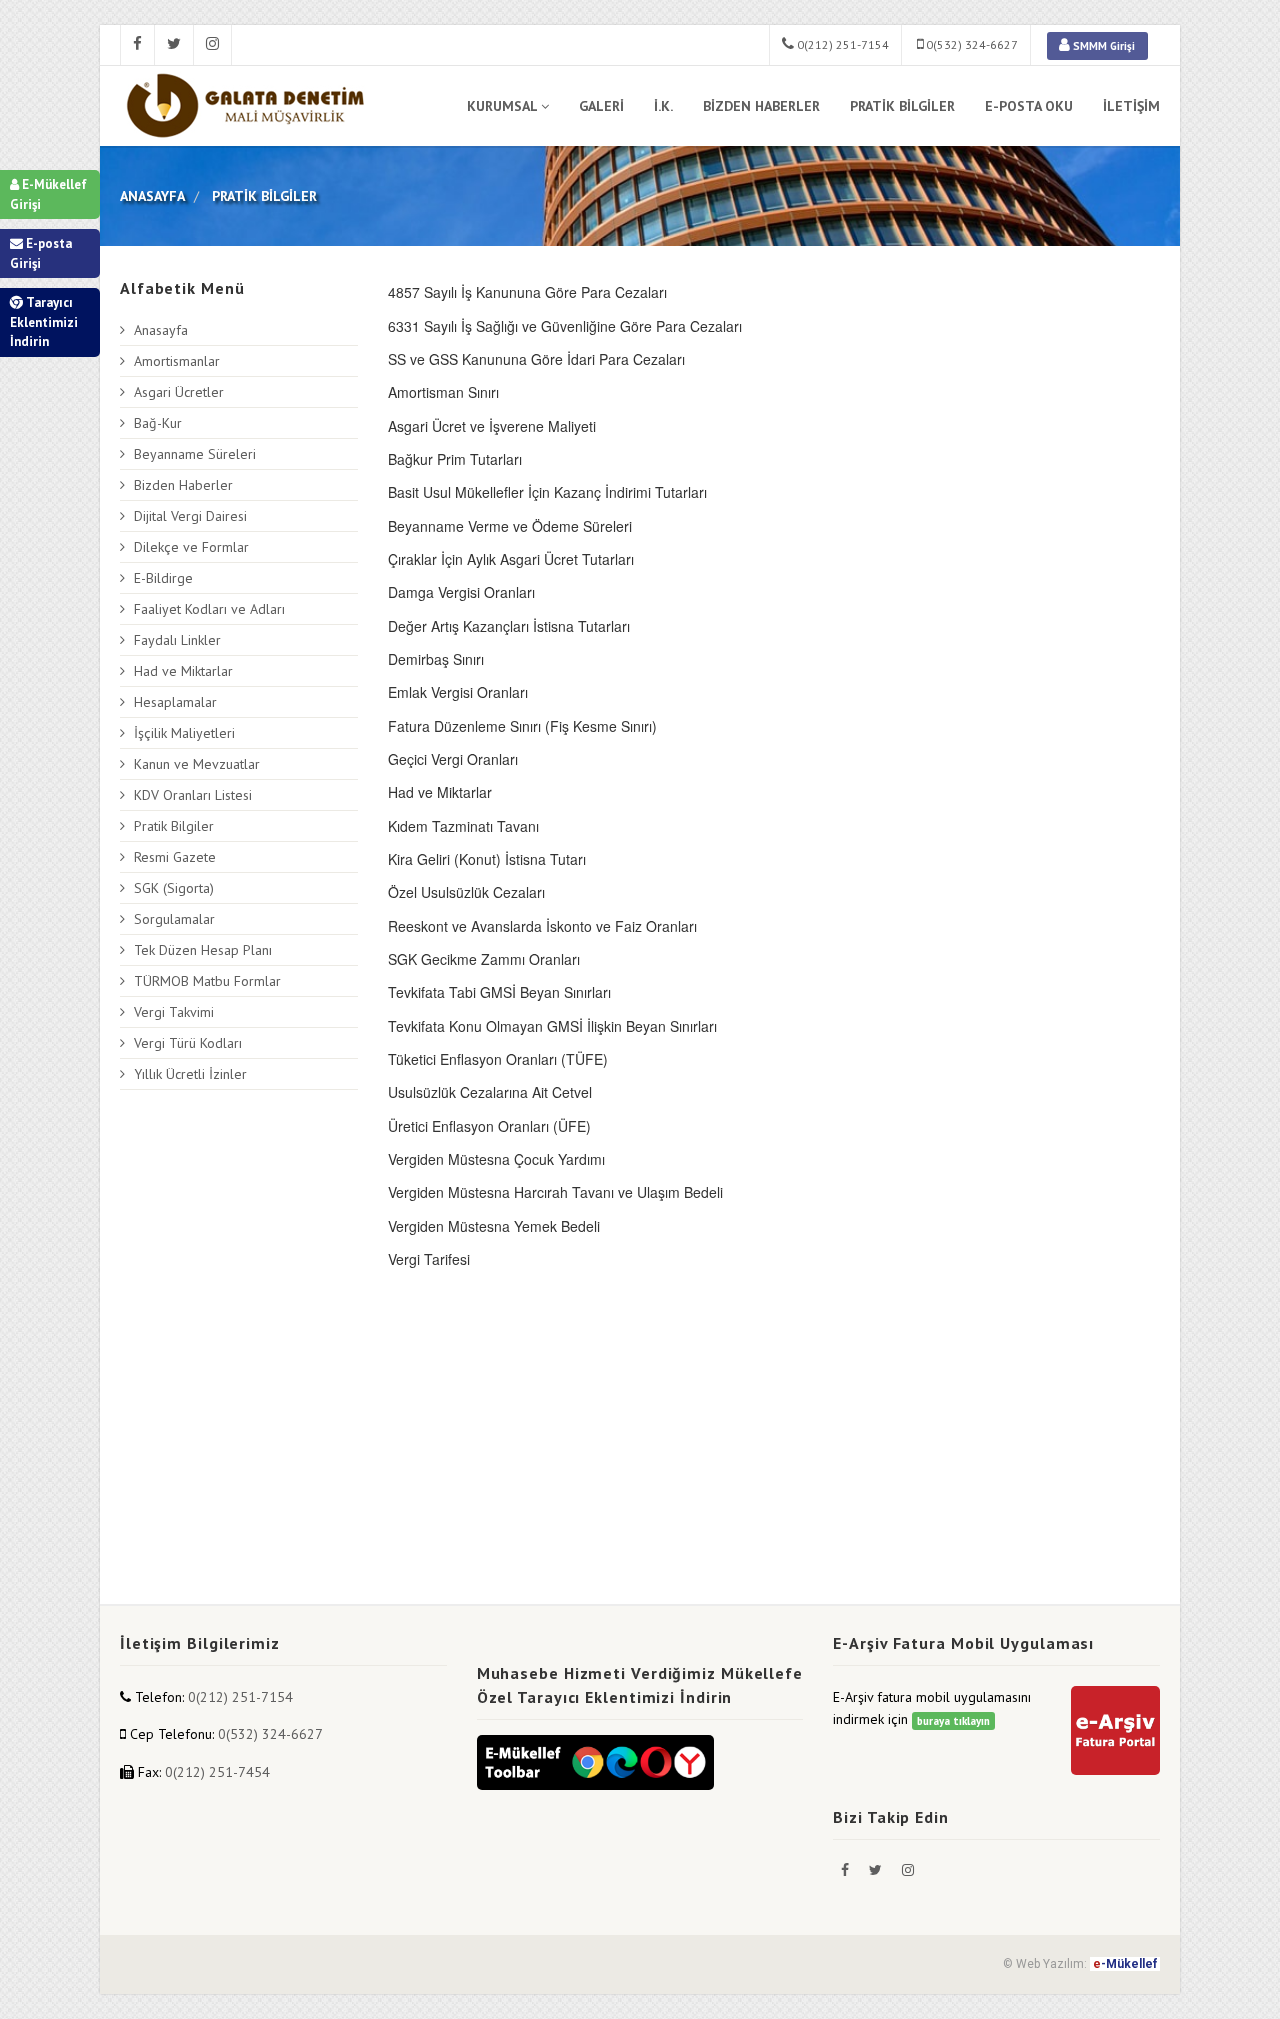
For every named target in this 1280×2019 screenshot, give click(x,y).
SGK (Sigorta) (174, 888)
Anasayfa (161, 330)
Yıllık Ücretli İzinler (190, 1074)
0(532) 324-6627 (970, 44)
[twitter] (174, 45)
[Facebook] (847, 1870)
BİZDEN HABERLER (761, 106)
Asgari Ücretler (179, 392)
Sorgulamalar (174, 919)
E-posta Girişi (41, 253)
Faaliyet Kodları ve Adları (209, 609)
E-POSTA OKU (1029, 106)
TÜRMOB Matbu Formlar (207, 981)
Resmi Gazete (175, 857)
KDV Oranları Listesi (193, 795)
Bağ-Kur (158, 423)
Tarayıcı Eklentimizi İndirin (44, 322)
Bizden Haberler (183, 485)
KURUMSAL (502, 106)
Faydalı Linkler (177, 640)
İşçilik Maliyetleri (184, 733)
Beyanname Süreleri (195, 454)
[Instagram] (908, 1870)
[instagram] (213, 45)
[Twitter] (877, 1870)
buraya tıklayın (953, 1721)
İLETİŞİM (1131, 106)
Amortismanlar (177, 361)
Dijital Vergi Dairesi (190, 516)
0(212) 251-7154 (841, 44)
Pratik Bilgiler (174, 826)
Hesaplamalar (175, 702)
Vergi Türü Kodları (188, 1043)
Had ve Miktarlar (183, 671)
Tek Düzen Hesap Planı (203, 950)
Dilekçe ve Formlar (191, 547)
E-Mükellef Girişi (48, 194)
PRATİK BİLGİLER (902, 106)
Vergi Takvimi (174, 1012)
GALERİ (601, 106)
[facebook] (137, 45)
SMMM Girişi (1102, 46)
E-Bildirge (163, 578)
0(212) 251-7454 (217, 1772)
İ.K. (663, 106)
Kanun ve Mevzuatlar (197, 764)
